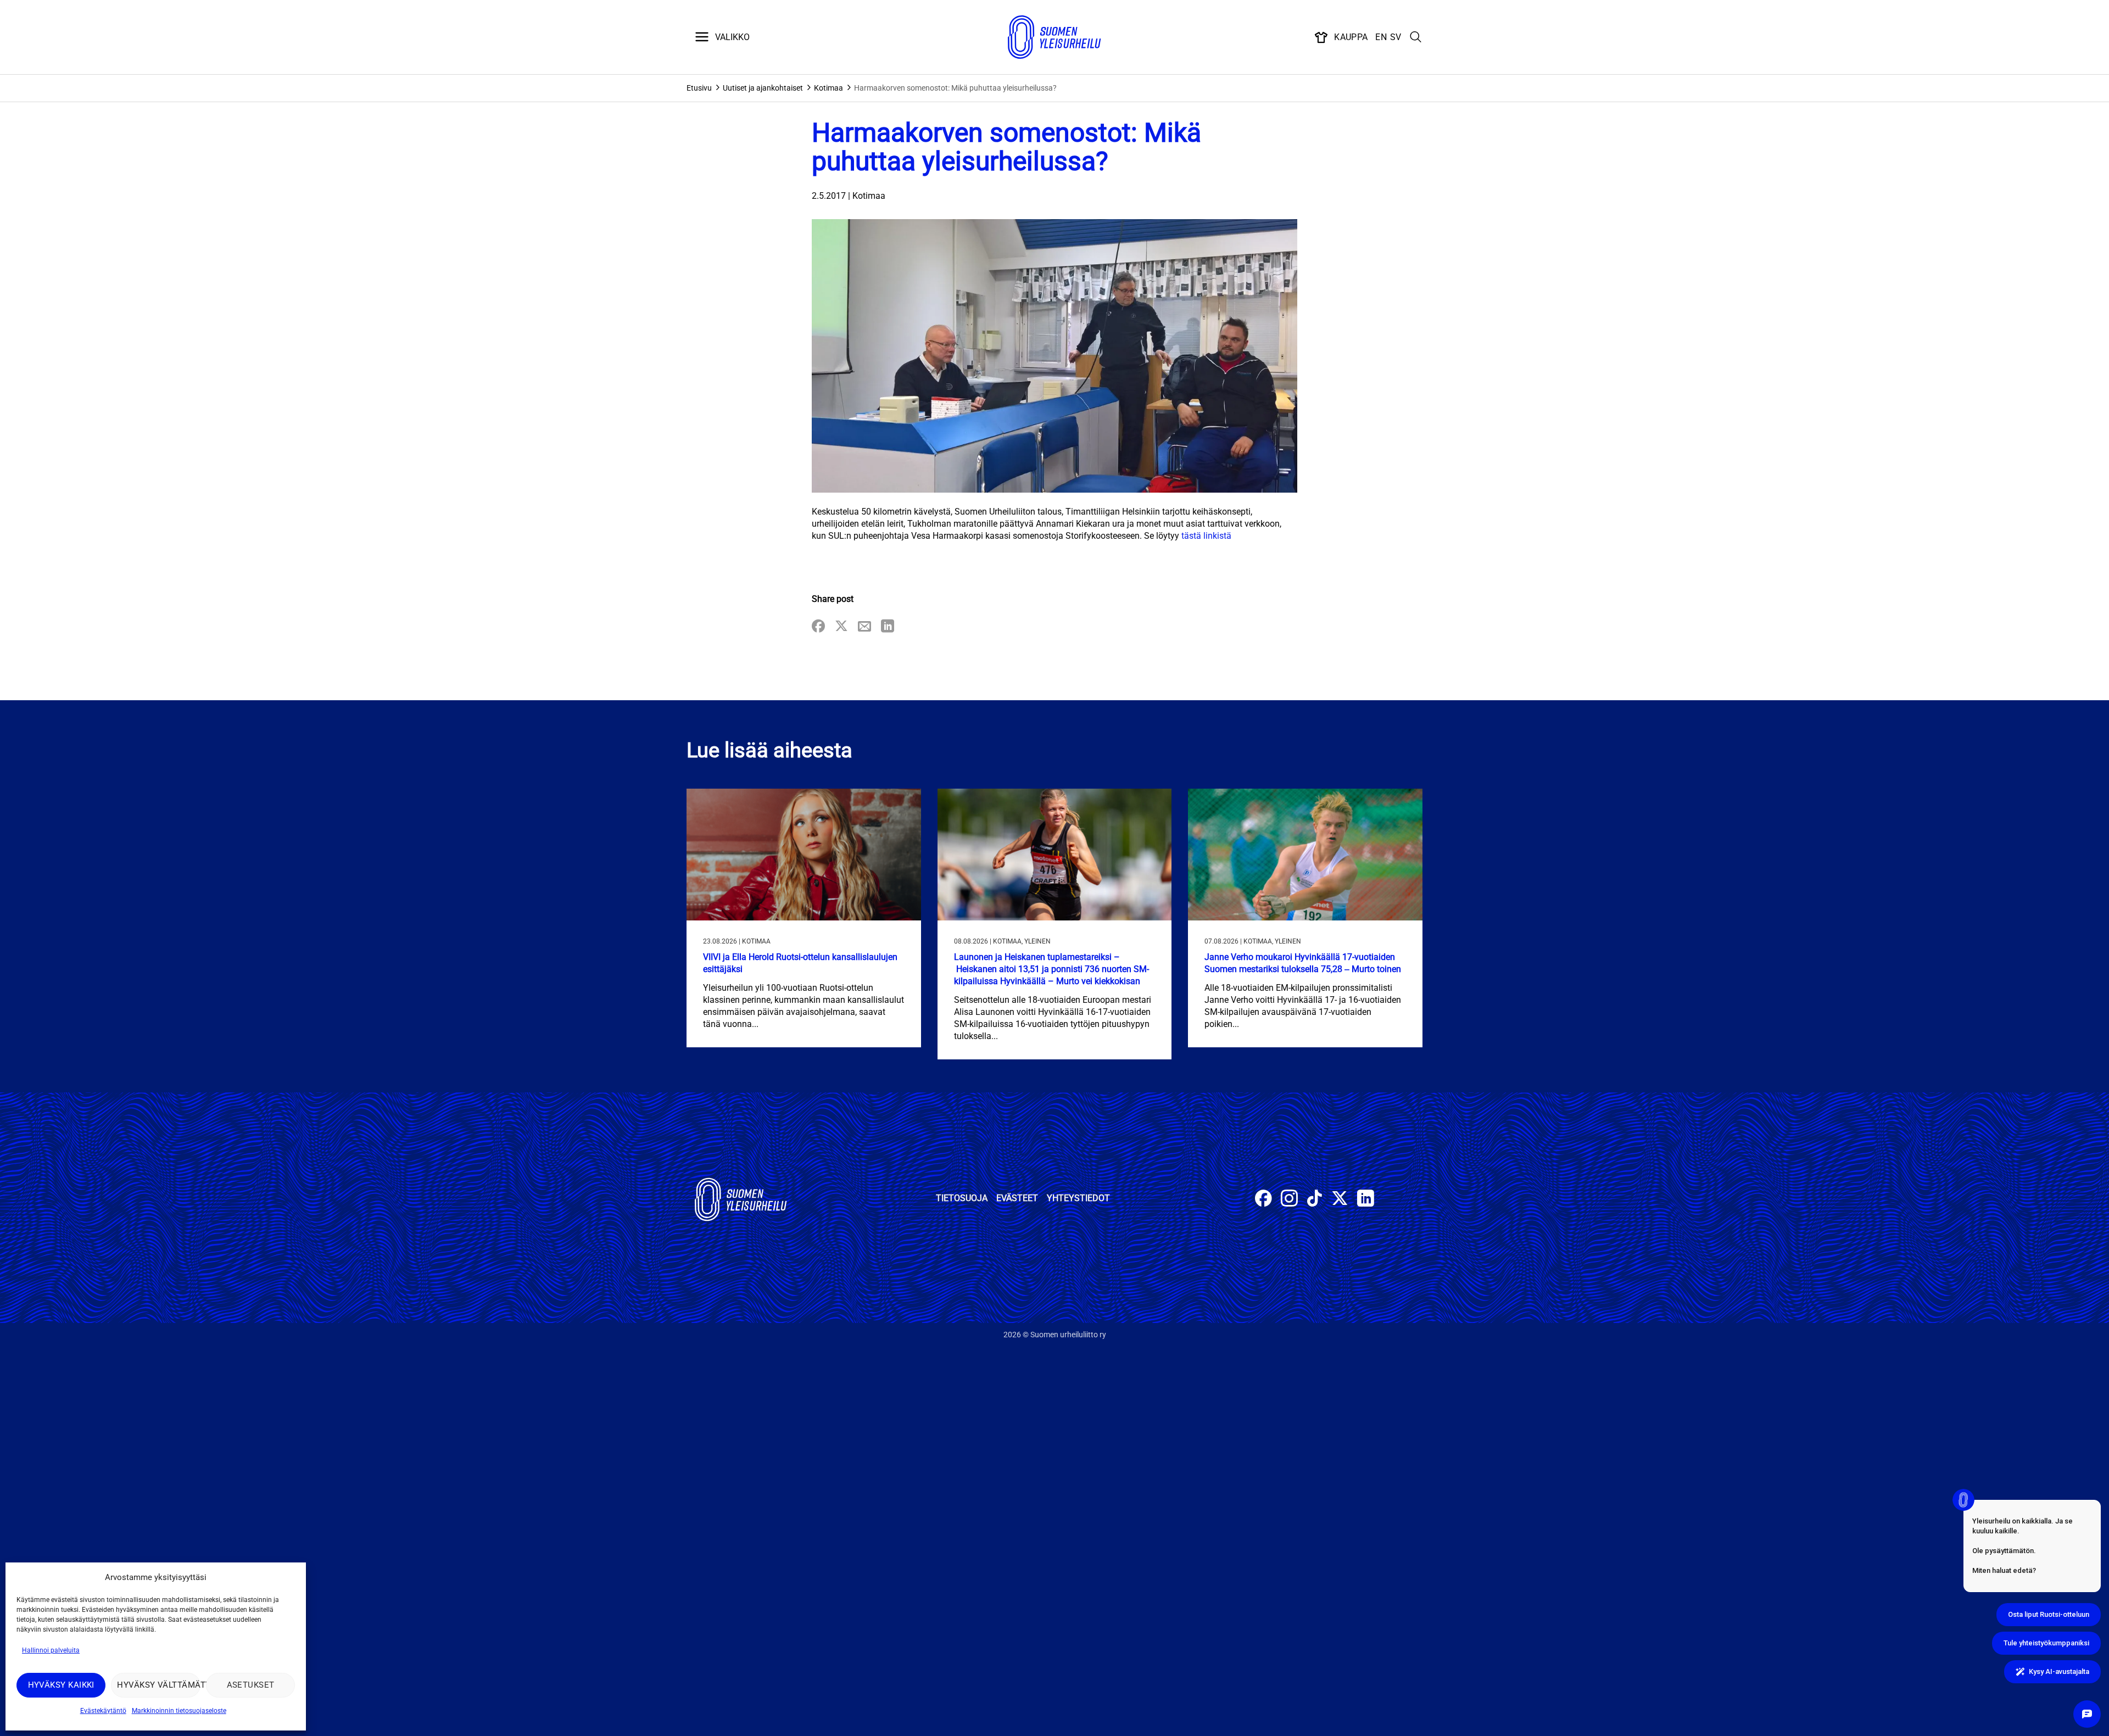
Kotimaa (828, 88)
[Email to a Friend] (864, 627)
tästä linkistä (1206, 536)
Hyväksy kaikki (61, 1685)
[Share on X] (841, 627)
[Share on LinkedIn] (888, 627)
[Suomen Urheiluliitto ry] (1054, 37)
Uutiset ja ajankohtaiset (763, 88)
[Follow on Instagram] (1289, 1200)
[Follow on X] (1340, 1200)
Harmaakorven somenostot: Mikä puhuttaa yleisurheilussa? (955, 88)
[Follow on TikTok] (1315, 1200)
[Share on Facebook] (818, 627)
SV (1396, 37)
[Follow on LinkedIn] (1366, 1200)
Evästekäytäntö (103, 1711)
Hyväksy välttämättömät (158, 1685)
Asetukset (251, 1685)
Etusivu (699, 88)
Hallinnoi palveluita (51, 1650)
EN (1381, 37)
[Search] (1416, 37)
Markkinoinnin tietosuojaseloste (179, 1711)
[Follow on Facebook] (1263, 1200)
